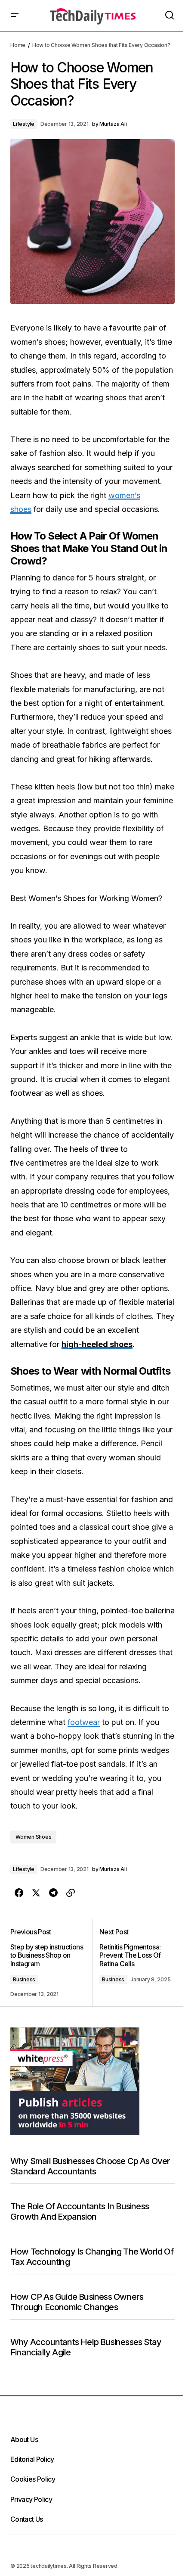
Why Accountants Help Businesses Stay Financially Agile (86, 2347)
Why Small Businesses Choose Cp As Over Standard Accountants (90, 2166)
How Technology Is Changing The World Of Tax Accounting (92, 2257)
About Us (24, 2439)
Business (24, 1979)
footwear (84, 1722)
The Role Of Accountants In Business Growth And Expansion (80, 2211)
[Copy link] (71, 1893)
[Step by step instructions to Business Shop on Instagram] (51, 1963)
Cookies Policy (33, 2479)
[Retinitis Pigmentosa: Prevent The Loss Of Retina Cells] (134, 1963)
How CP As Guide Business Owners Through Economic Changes (77, 2302)
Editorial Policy (32, 2459)
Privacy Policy (31, 2499)
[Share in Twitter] (36, 1893)
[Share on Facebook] (19, 1893)
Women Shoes (33, 1837)
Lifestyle (24, 124)
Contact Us (27, 2519)
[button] (15, 16)
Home (18, 45)
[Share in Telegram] (53, 1893)
